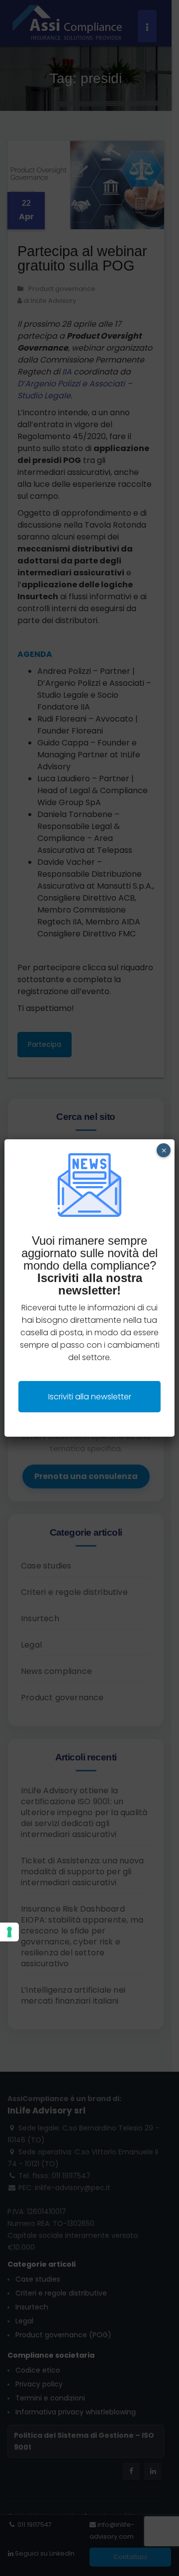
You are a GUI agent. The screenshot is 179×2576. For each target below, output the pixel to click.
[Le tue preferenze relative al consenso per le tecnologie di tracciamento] (9, 1932)
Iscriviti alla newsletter (90, 1397)
